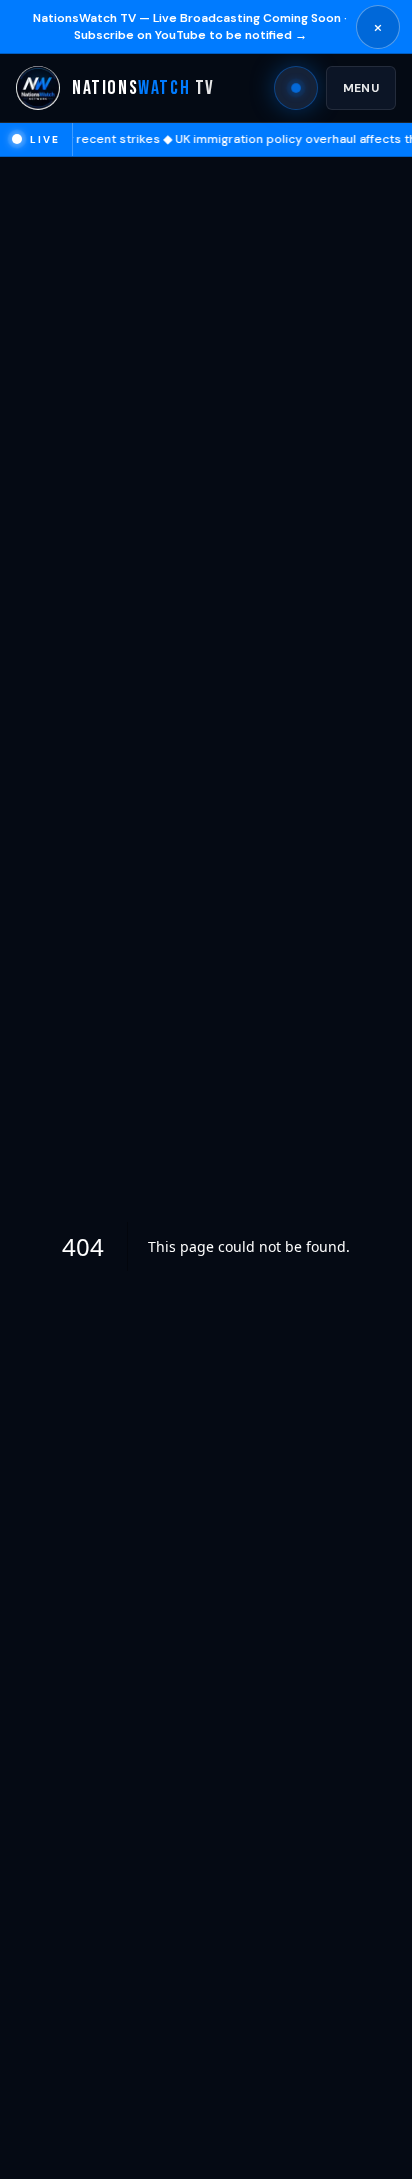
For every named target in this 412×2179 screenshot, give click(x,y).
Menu (361, 88)
